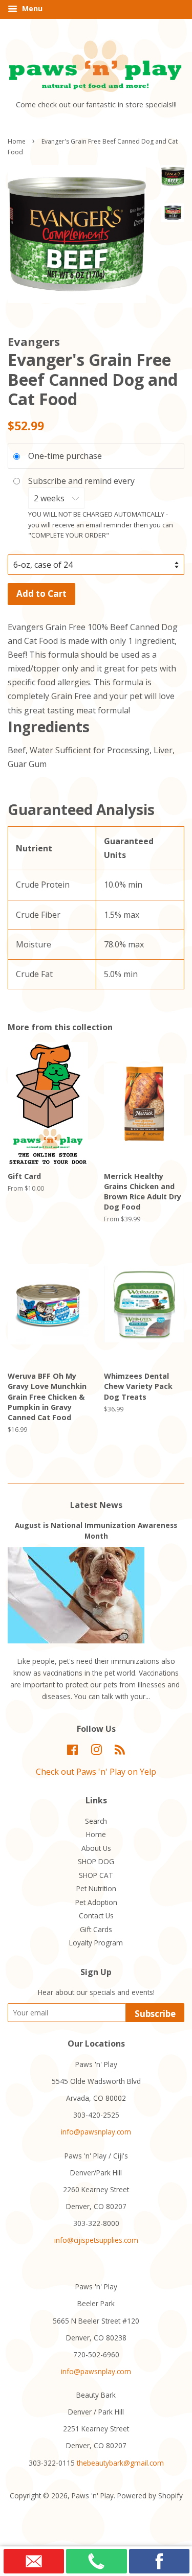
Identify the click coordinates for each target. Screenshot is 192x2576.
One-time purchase (65, 456)
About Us (96, 1848)
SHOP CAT (96, 1875)
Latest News (96, 1505)
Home (17, 141)
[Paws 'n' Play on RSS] (120, 1751)
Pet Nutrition (96, 1888)
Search (96, 1821)
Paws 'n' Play (93, 2496)
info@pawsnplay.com (96, 2132)
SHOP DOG (96, 1861)
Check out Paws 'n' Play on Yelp (96, 1772)
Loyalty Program (96, 1943)
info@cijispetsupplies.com (96, 2240)
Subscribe (155, 2014)
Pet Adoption (96, 1902)
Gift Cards (96, 1929)
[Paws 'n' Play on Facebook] (72, 1751)
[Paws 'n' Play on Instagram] (96, 1751)
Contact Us (96, 1916)
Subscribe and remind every (82, 481)
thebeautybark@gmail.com (120, 2463)
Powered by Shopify (150, 2496)
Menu (31, 8)
